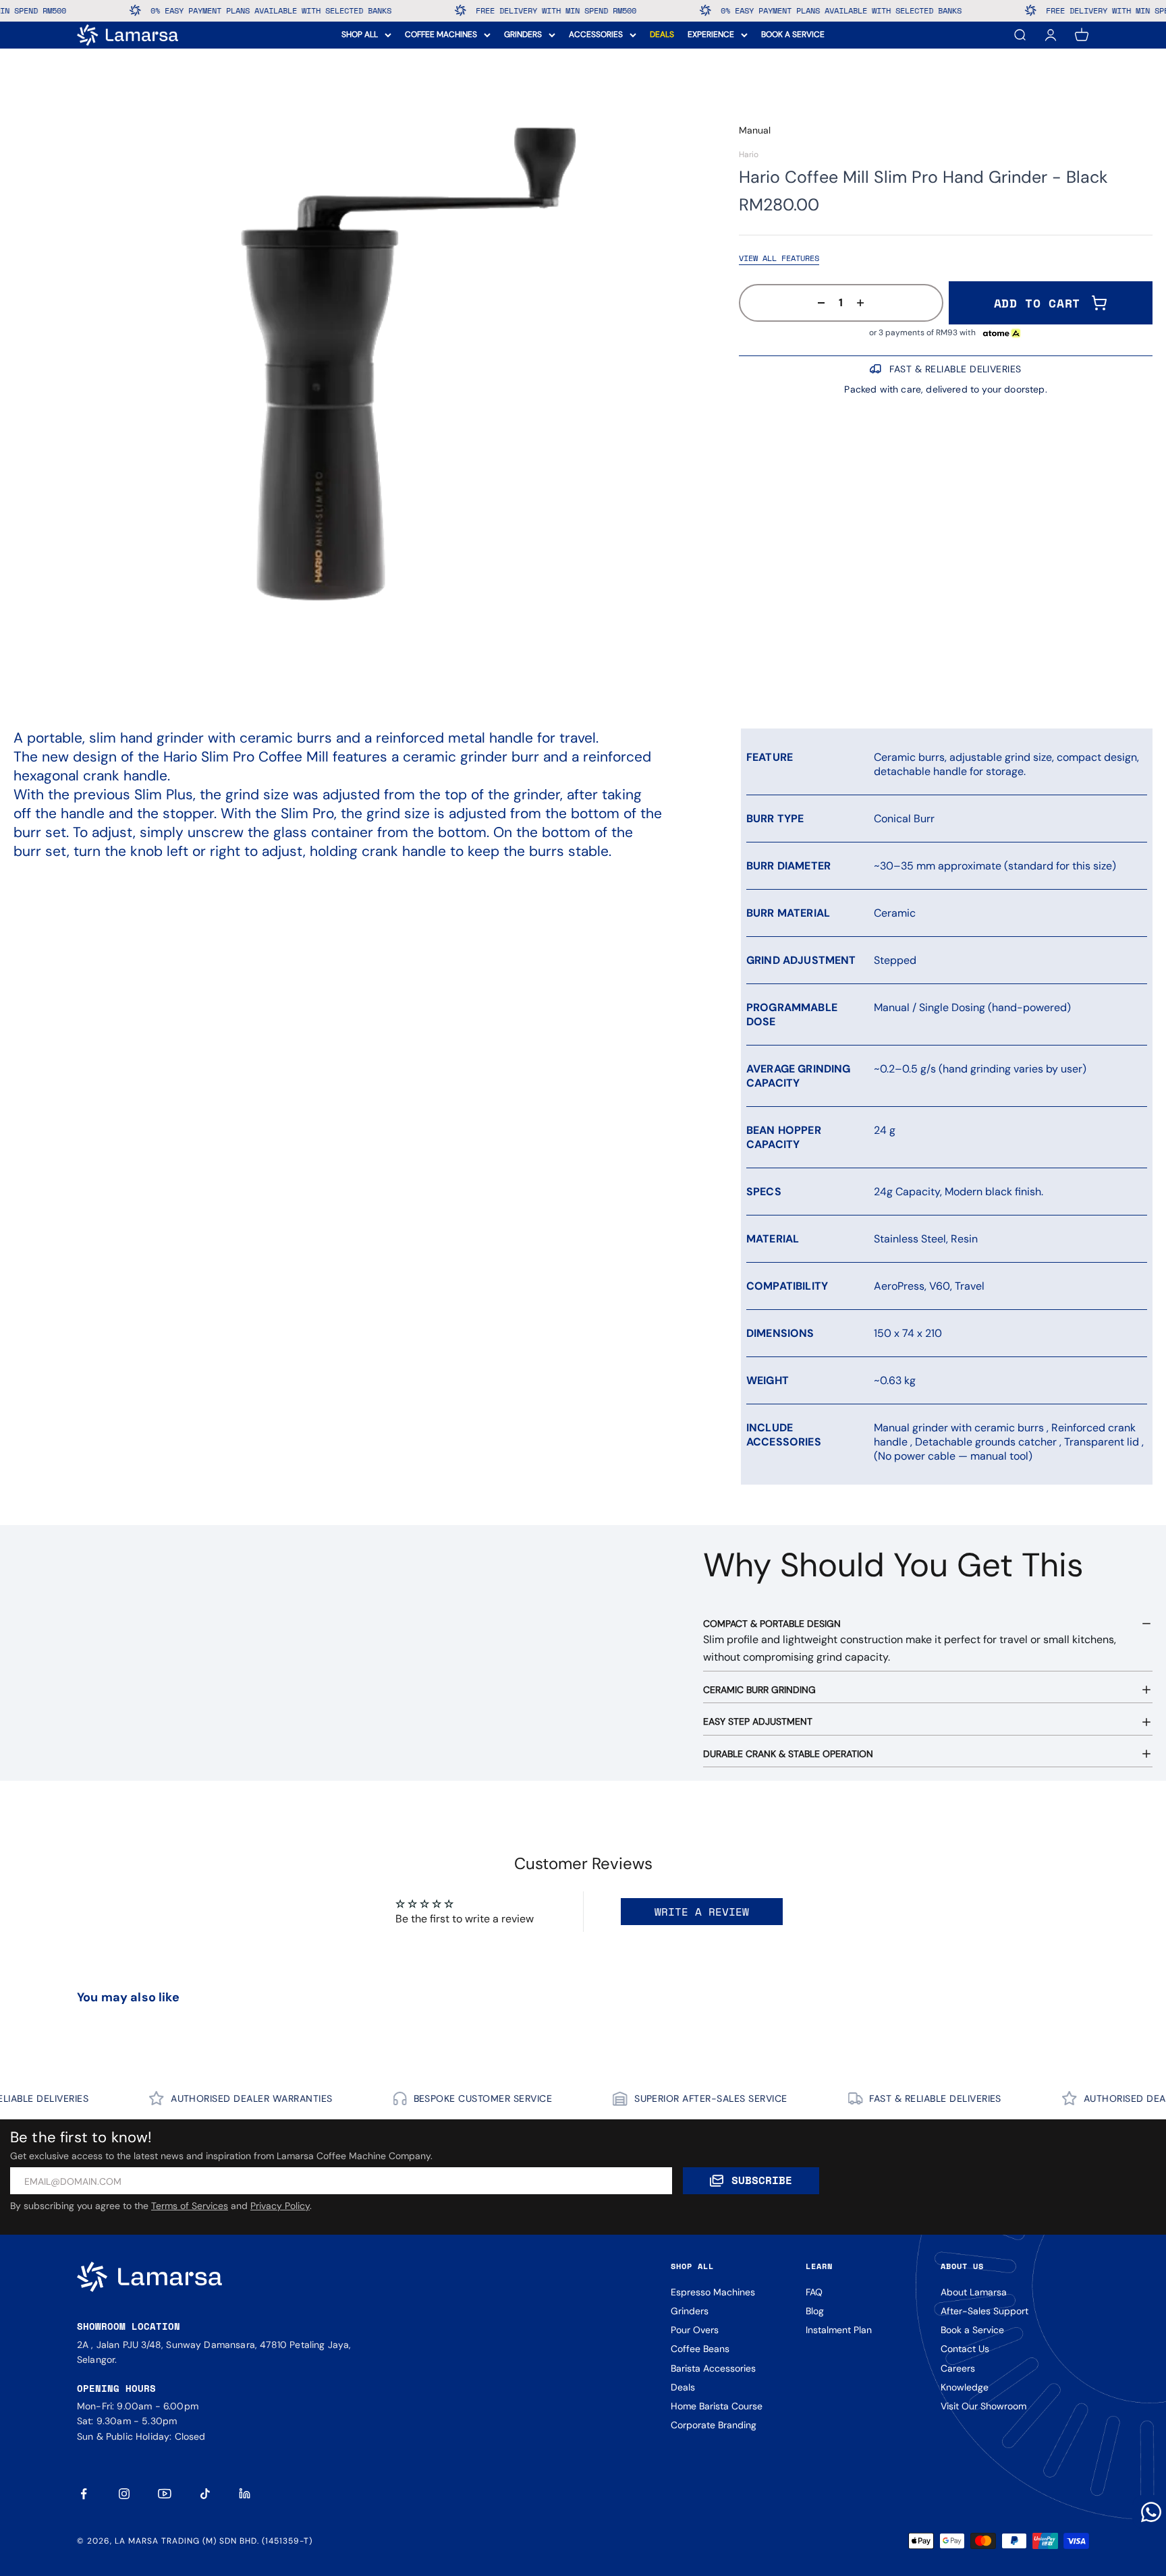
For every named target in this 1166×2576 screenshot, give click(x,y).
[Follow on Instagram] (124, 2494)
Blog (815, 2311)
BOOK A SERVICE (793, 34)
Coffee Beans (700, 2349)
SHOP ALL (360, 34)
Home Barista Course (717, 2406)
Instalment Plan (839, 2330)
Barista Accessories (713, 2368)
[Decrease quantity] (817, 303)
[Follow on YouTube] (165, 2494)
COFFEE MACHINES (441, 34)
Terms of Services (190, 2206)
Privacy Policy (280, 2206)
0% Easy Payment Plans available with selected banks (129, 10)
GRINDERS (523, 34)
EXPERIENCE (711, 34)
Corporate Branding (714, 2425)
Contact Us (965, 2349)
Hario (749, 154)
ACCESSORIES (596, 34)
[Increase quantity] (864, 303)
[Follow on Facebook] (84, 2494)
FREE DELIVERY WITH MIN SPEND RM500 (414, 10)
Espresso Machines (713, 2292)
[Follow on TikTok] (205, 2494)
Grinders (690, 2311)
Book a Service (972, 2330)
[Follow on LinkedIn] (246, 2494)
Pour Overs (695, 2330)
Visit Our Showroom (983, 2406)
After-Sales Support (984, 2311)
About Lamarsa (974, 2292)
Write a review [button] (702, 1912)
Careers (958, 2368)
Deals (683, 2387)
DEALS (662, 34)
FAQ (814, 2292)
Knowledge (965, 2387)
